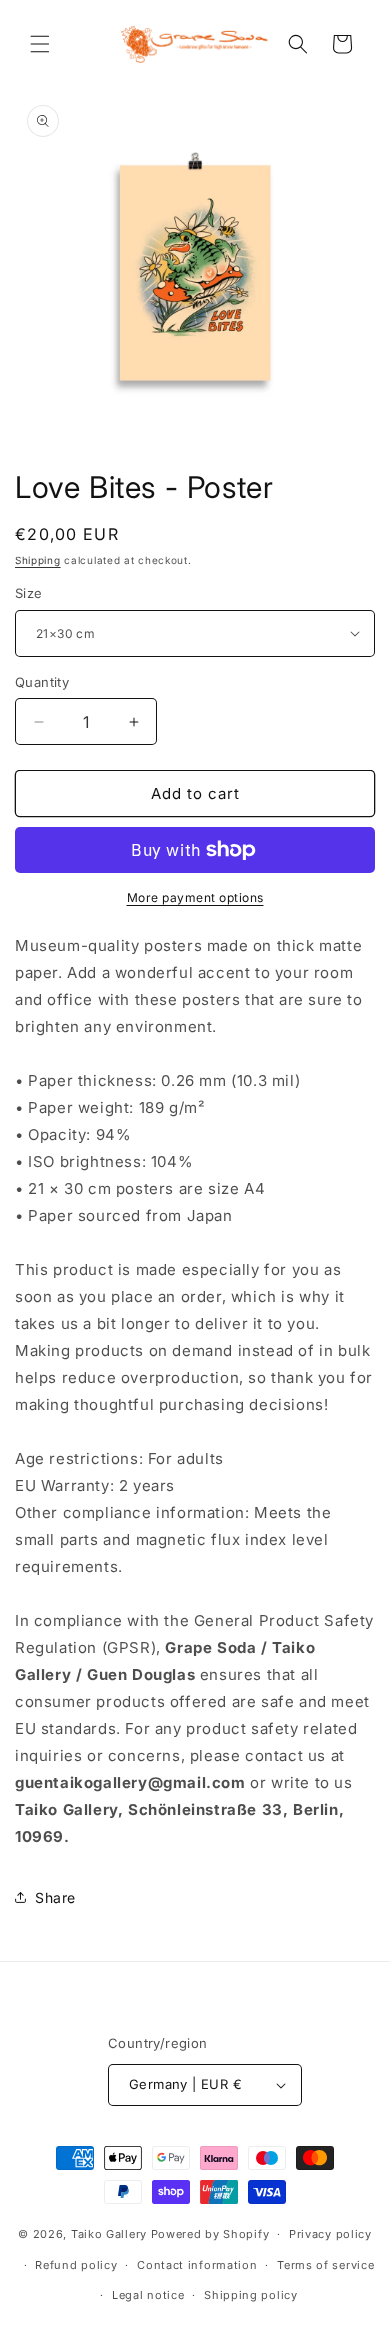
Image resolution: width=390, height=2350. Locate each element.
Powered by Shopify (210, 2234)
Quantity (42, 682)
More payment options (195, 897)
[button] (40, 44)
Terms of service (325, 2265)
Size (29, 593)
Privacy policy (330, 2234)
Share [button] (55, 1897)
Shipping (38, 560)
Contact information (197, 2265)
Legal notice (148, 2295)
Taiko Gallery (109, 2234)
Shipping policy (251, 2295)
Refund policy (76, 2265)
